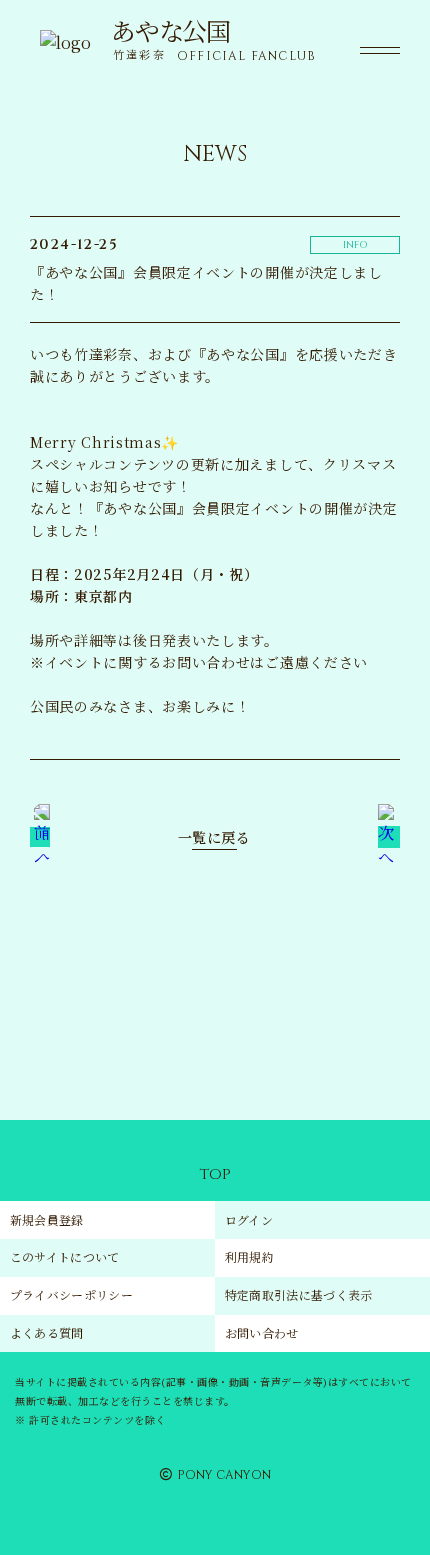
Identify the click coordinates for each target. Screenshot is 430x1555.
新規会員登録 (47, 1219)
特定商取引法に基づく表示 (299, 1294)
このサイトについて (65, 1256)
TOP (215, 1174)
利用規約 (249, 1256)
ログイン (249, 1219)
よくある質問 (47, 1332)
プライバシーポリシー (72, 1294)
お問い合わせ (262, 1332)
